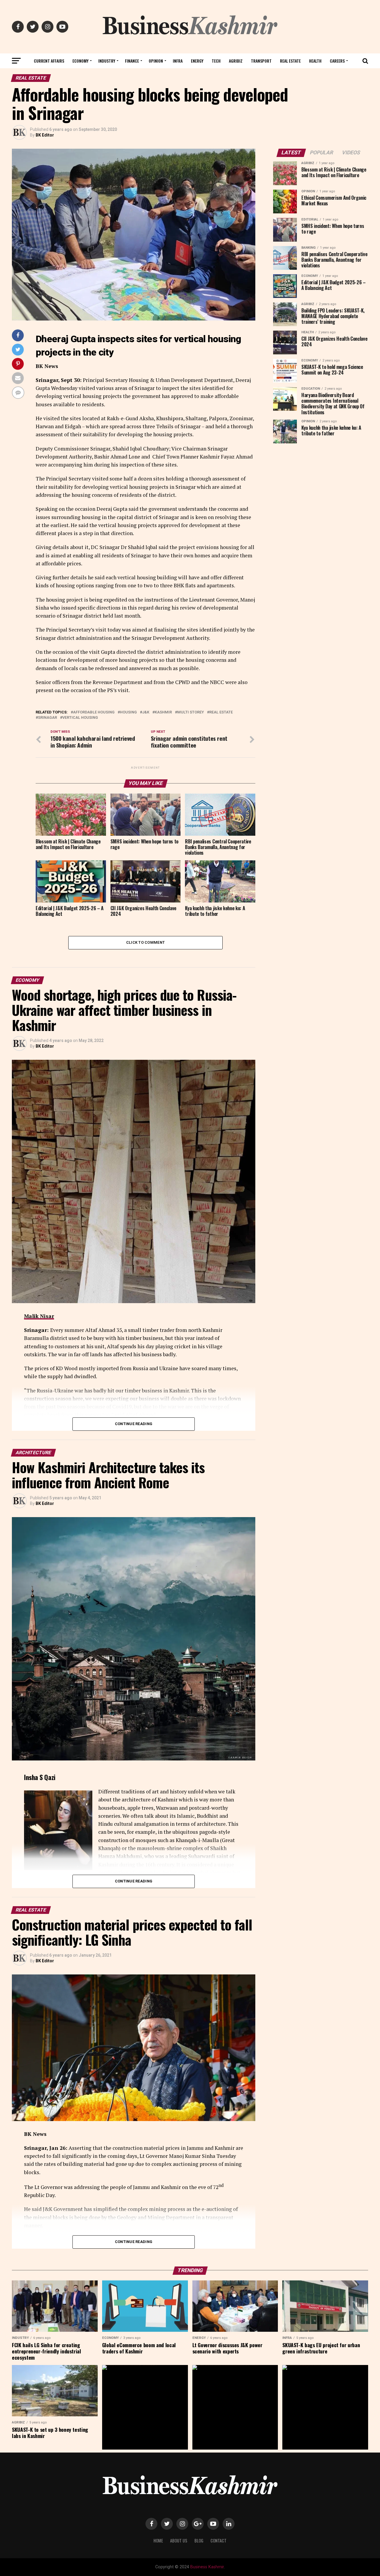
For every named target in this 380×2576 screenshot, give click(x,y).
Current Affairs (49, 61)
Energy (197, 61)
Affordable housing (94, 712)
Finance (132, 61)
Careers (337, 61)
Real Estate (290, 61)
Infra (178, 61)
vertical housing (80, 718)
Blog (199, 2541)
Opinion (156, 61)
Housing (128, 712)
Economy (80, 61)
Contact (218, 2541)
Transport (261, 61)
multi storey (191, 712)
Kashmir (163, 712)
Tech (216, 61)
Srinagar (47, 718)
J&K (146, 712)
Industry (107, 61)
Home (158, 2541)
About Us (179, 2541)
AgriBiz (236, 61)
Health (315, 61)
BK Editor (45, 135)
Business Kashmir (207, 2567)
